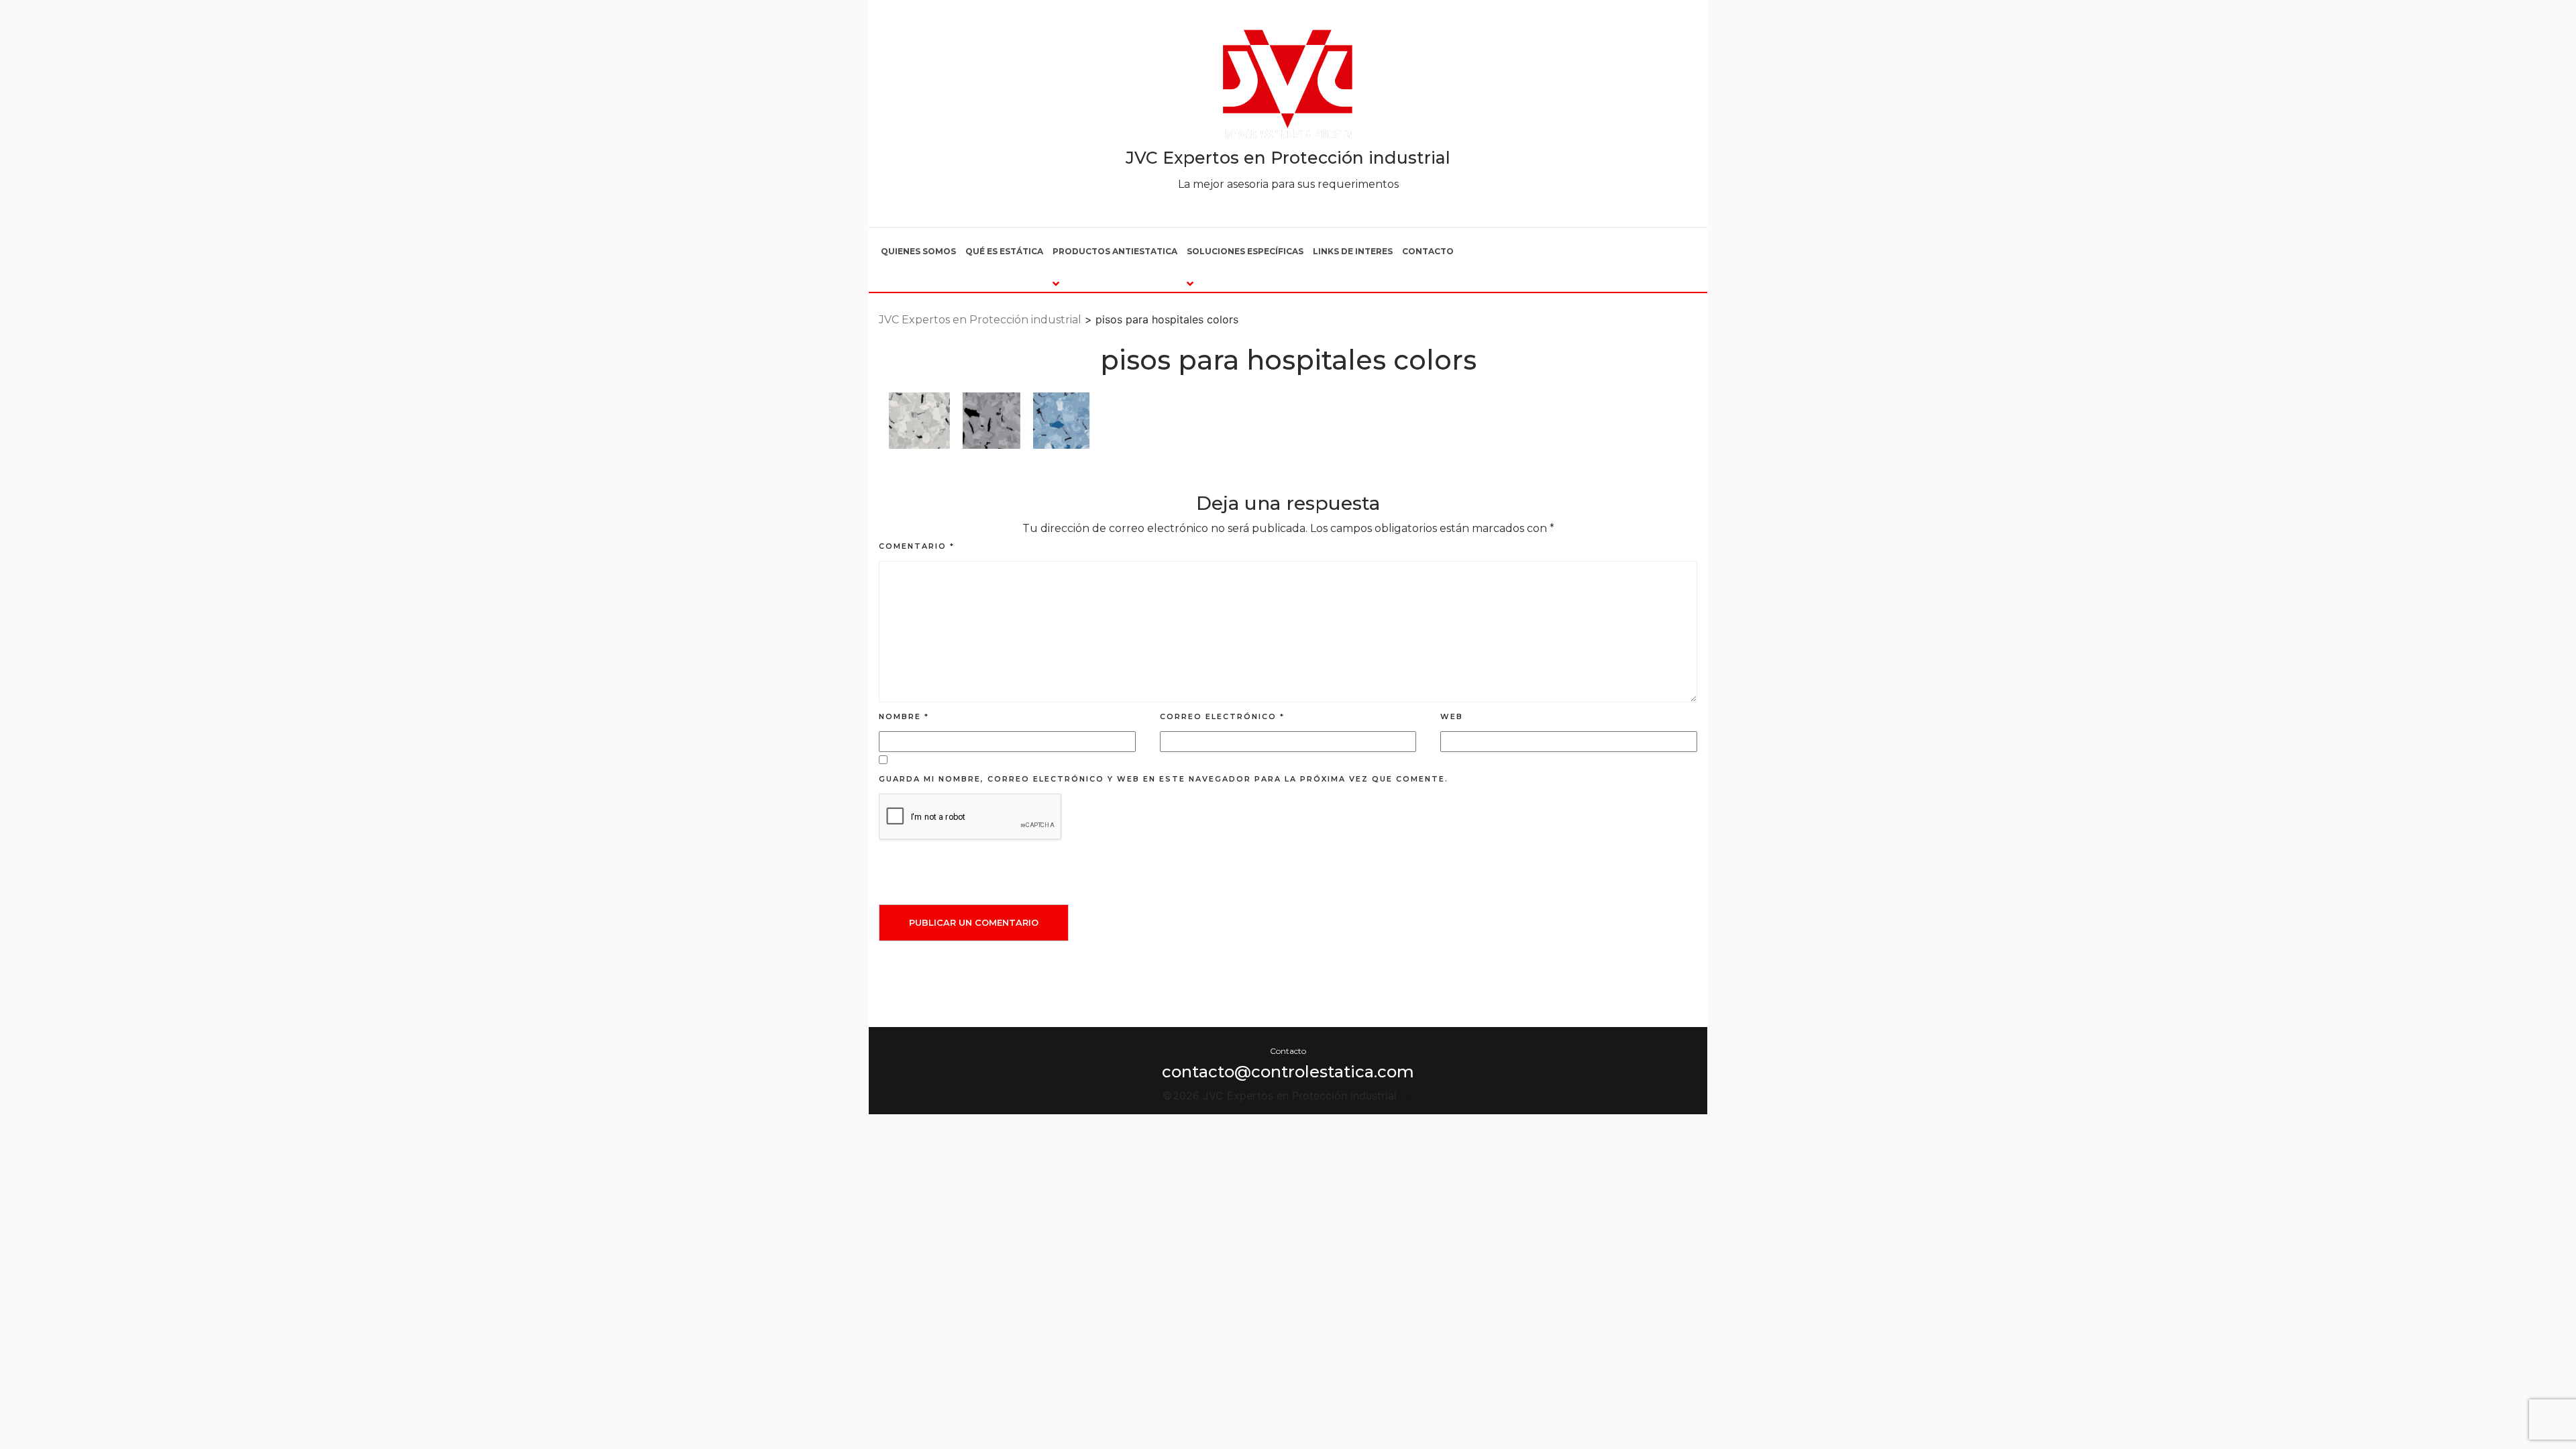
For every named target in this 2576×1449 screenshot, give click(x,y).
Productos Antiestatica (1115, 251)
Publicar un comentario (974, 922)
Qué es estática (1004, 251)
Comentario (917, 546)
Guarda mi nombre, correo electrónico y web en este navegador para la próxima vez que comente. (1164, 779)
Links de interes (1353, 251)
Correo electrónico (1222, 716)
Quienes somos (918, 251)
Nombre (904, 716)
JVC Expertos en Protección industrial (1288, 158)
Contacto (1428, 251)
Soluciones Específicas (1245, 251)
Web (1452, 716)
